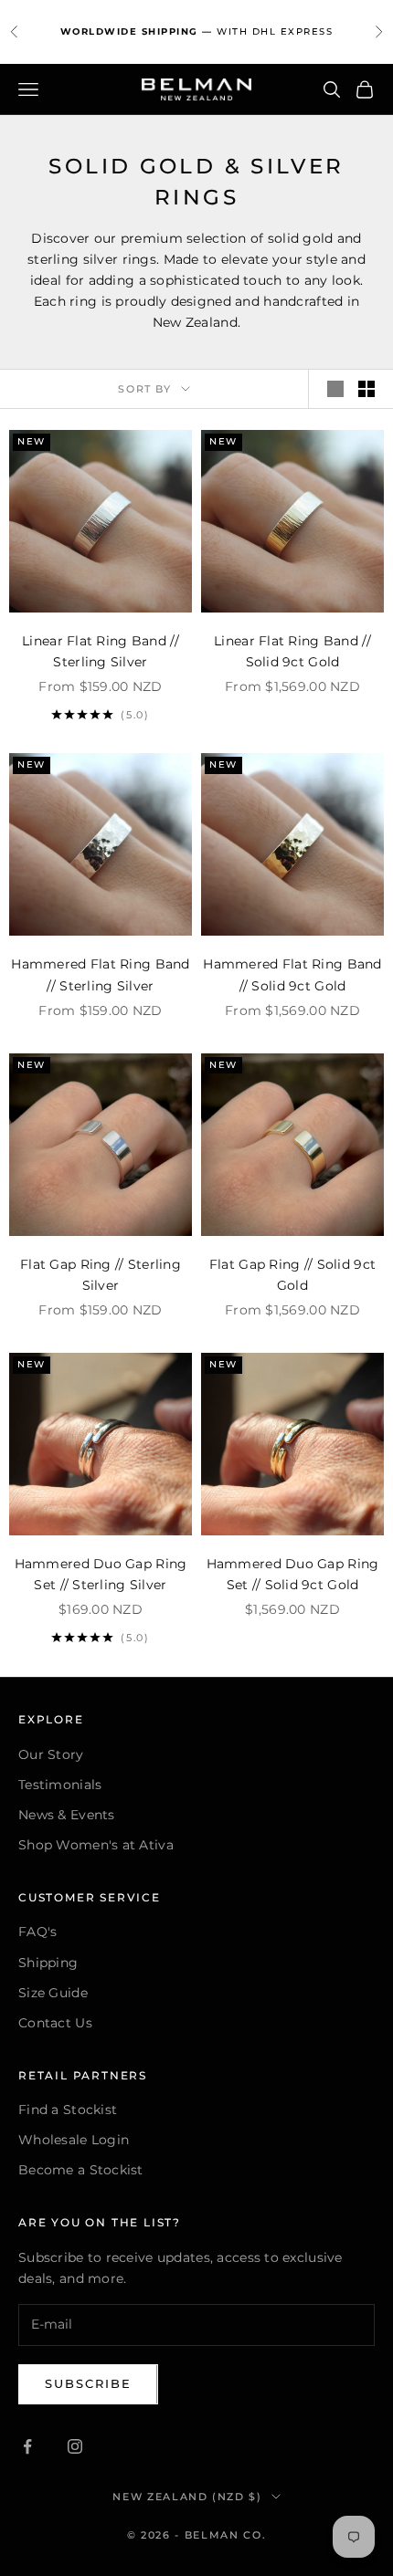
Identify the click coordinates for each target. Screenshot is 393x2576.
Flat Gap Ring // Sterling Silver (101, 1275)
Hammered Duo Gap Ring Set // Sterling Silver (101, 1574)
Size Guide (53, 1993)
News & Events (67, 1815)
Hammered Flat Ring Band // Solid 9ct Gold (292, 974)
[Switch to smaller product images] (366, 389)
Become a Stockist (81, 2170)
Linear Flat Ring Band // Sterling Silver (101, 651)
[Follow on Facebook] (27, 2446)
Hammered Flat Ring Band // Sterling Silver (100, 974)
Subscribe (88, 2383)
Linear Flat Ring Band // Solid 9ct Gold (292, 651)
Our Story (51, 1754)
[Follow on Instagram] (75, 2446)
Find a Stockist (68, 2110)
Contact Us (55, 2023)
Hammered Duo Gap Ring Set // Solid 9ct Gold (293, 1574)
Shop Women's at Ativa (96, 1845)
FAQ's (37, 1932)
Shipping (48, 1963)
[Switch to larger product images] (335, 389)
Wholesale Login (74, 2140)
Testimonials (60, 1785)
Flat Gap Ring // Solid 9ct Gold (292, 1275)
